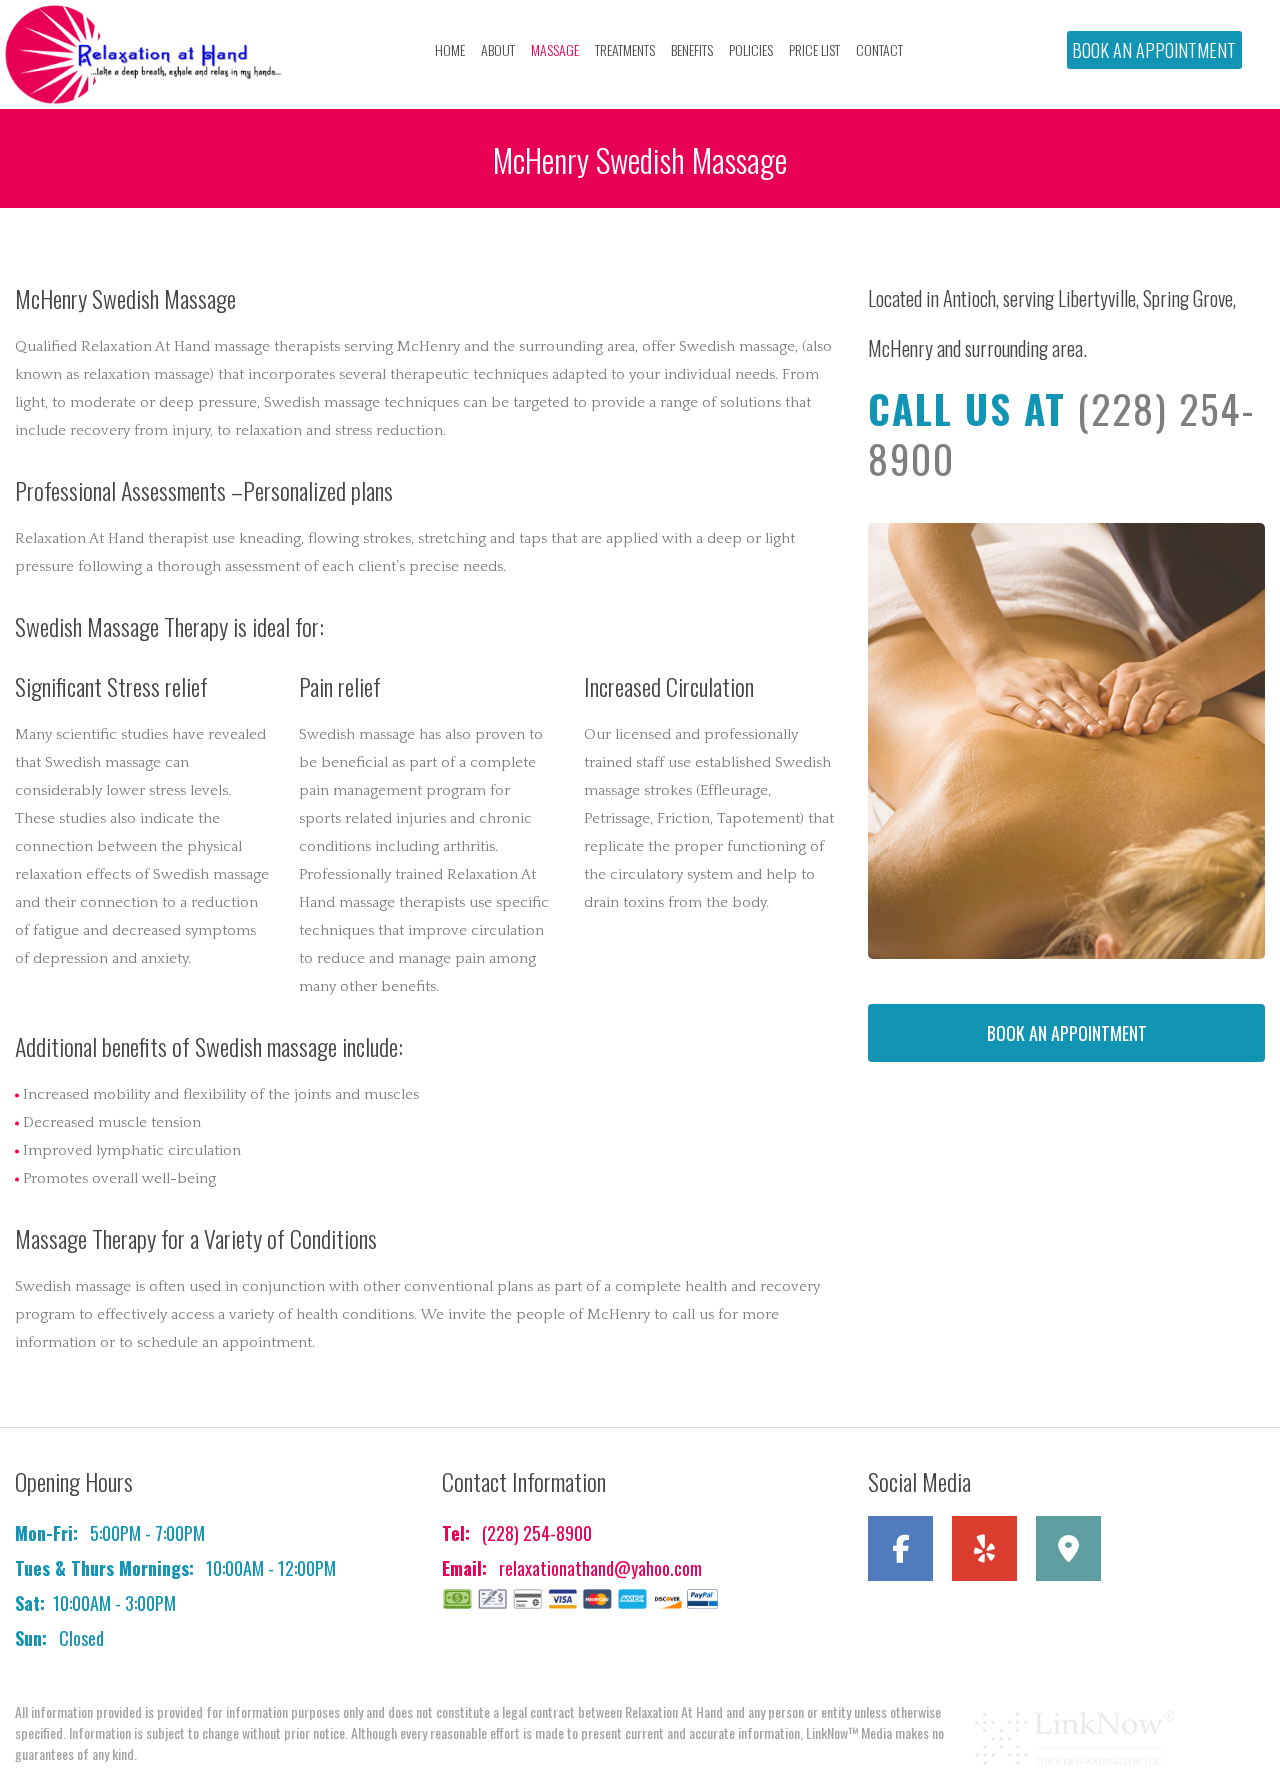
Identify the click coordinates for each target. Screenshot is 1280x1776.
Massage (555, 49)
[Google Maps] (1076, 1554)
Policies (751, 49)
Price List (814, 49)
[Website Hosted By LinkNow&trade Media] (1075, 1737)
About (498, 49)
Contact (879, 49)
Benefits (692, 49)
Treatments (625, 49)
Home (450, 49)
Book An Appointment (1154, 50)
